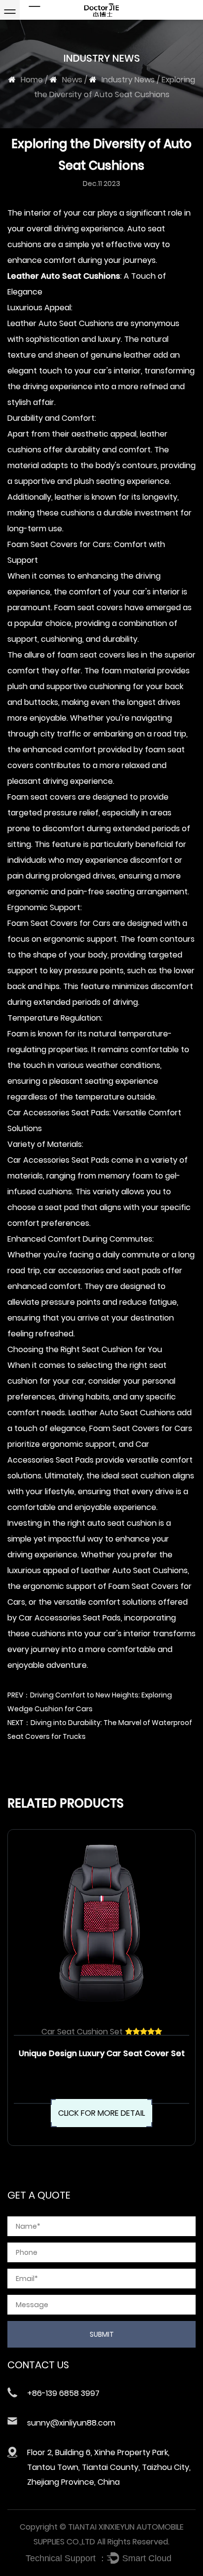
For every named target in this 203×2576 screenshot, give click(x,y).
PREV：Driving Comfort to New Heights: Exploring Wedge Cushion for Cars (90, 1702)
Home (32, 80)
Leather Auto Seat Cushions (64, 276)
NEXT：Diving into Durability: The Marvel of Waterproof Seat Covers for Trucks (100, 1730)
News (72, 80)
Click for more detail (101, 2113)
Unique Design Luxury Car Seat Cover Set (102, 2053)
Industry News (128, 80)
